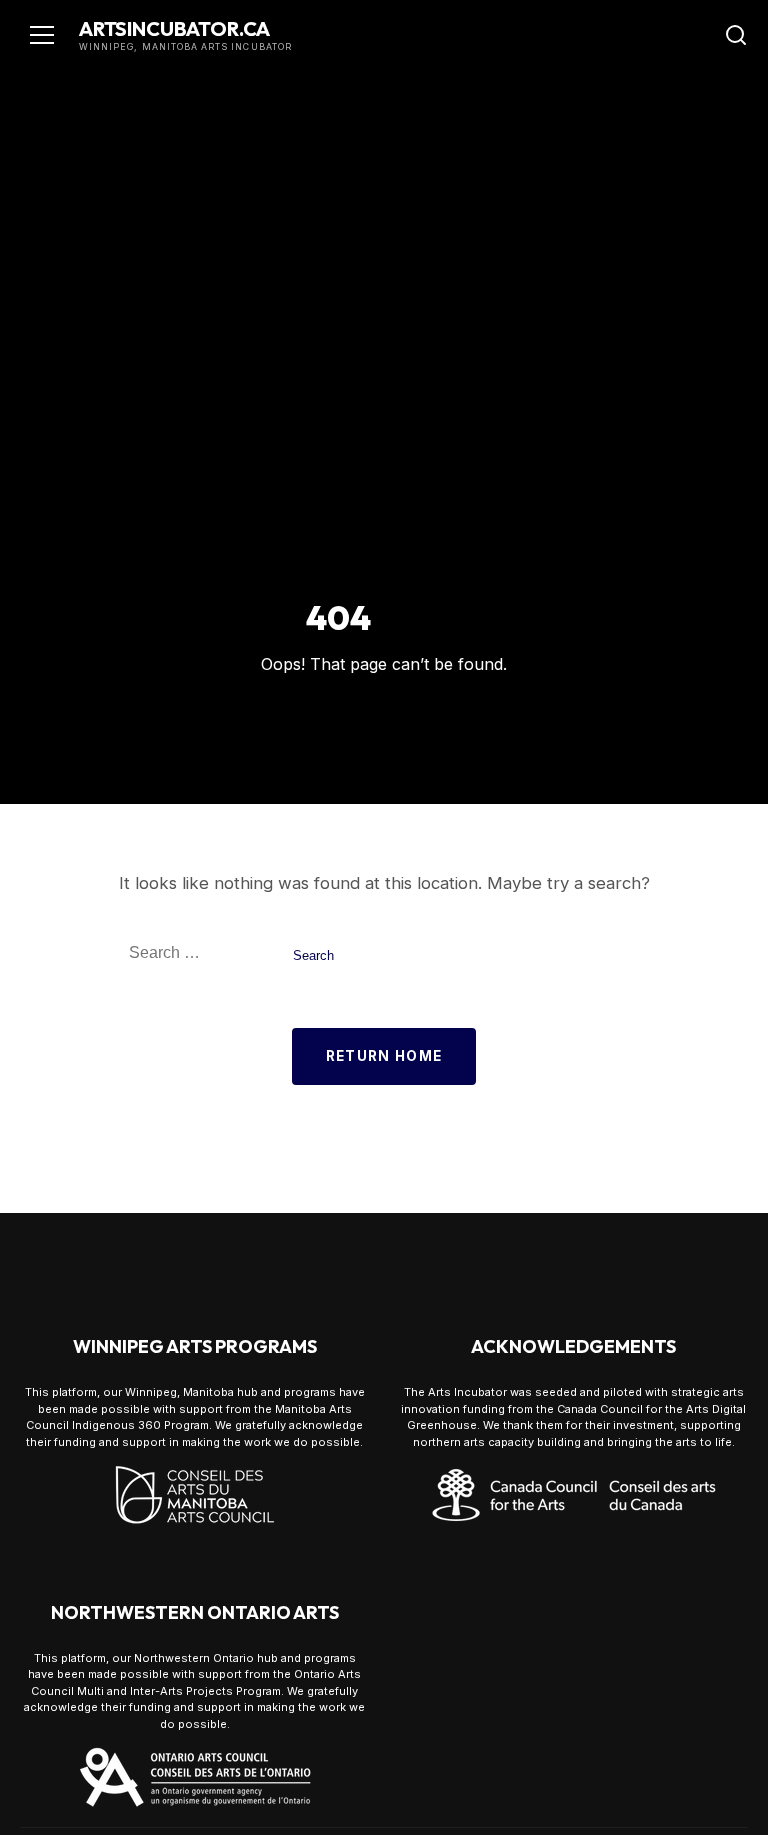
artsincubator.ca (174, 28)
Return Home (384, 1056)
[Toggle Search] (736, 35)
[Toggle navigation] (42, 35)
